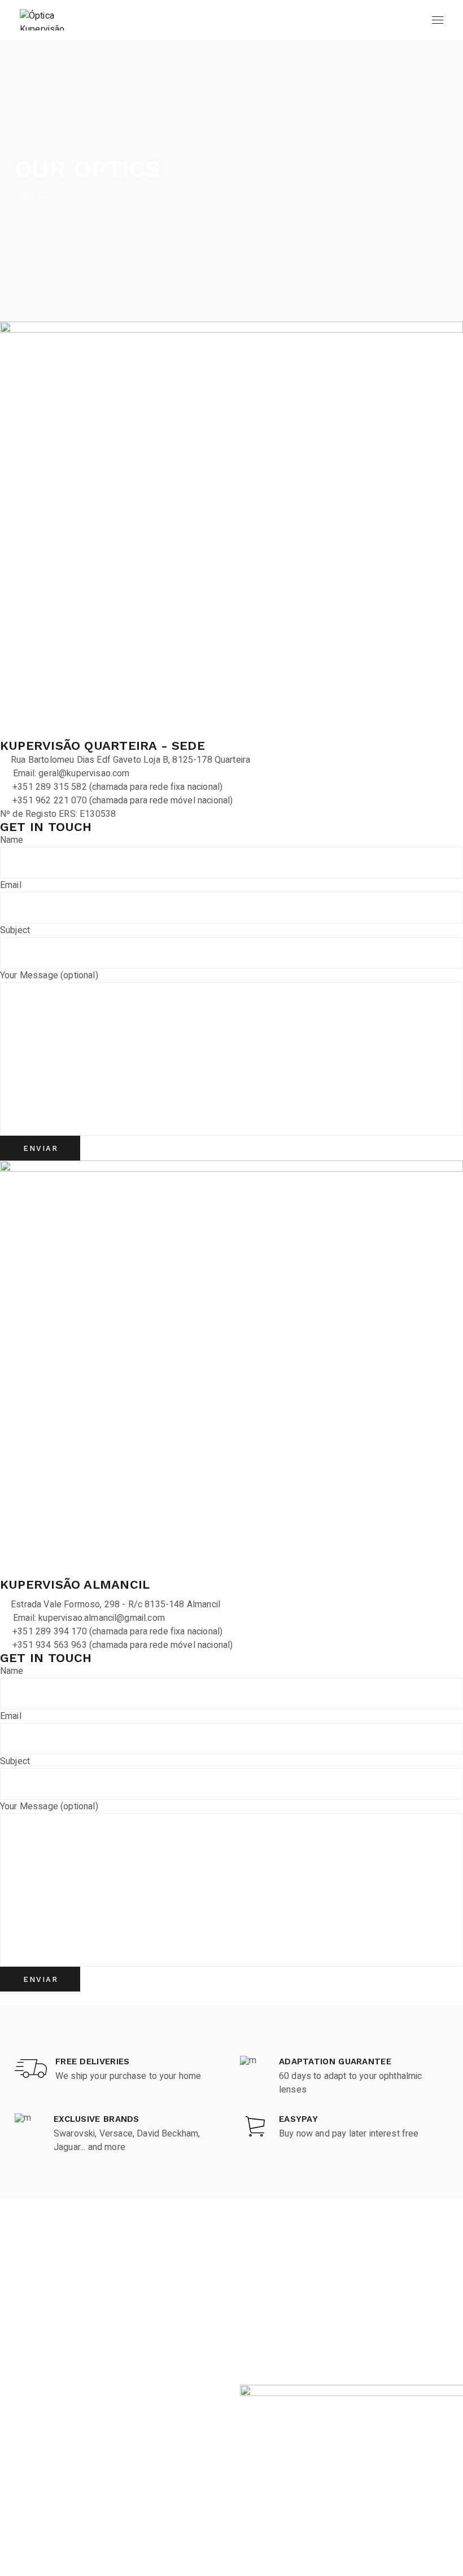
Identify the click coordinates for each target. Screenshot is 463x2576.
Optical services (47, 2329)
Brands (29, 2307)
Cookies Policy (270, 2329)
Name (12, 840)
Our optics (35, 2372)
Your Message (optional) (49, 975)
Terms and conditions (283, 2307)
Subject (15, 930)
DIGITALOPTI (425, 2567)
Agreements (40, 2393)
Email (11, 885)
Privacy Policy (268, 2350)
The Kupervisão (46, 2350)
